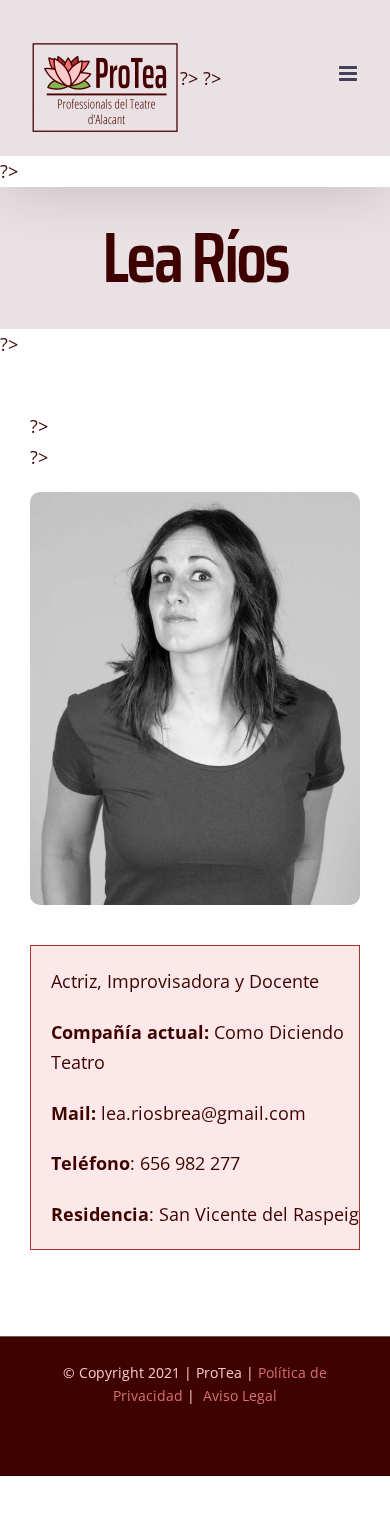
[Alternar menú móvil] (349, 73)
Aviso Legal (240, 1395)
